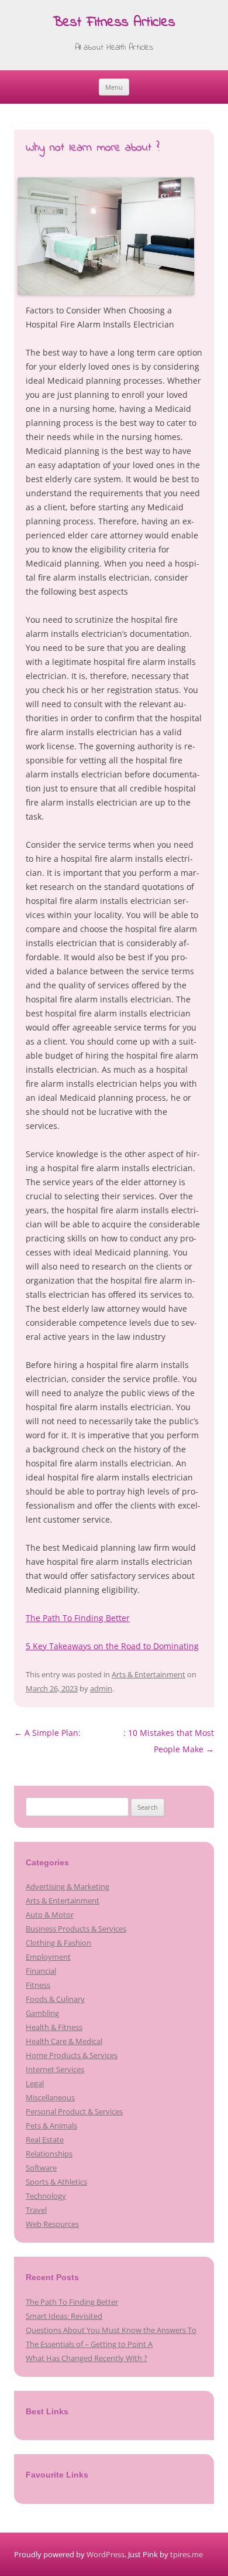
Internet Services (55, 2069)
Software (41, 2168)
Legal (35, 2083)
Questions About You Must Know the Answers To (111, 2330)
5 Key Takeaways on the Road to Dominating (112, 1646)
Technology (46, 2196)
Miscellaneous (50, 2097)
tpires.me (186, 2554)
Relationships (49, 2154)
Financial (41, 1971)
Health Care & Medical (64, 2041)
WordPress (106, 2554)
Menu (114, 87)
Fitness (38, 1985)
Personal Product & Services (74, 2111)
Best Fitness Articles (114, 23)
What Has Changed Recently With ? (87, 2358)
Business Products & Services (76, 1929)
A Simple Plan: (47, 1733)
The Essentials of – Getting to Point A (89, 2344)
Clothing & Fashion (58, 1943)
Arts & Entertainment (148, 1674)
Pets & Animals (51, 2125)
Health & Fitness (54, 2027)
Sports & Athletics (56, 2182)
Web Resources (52, 2224)
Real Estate (45, 2140)
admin (101, 1688)
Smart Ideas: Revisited (64, 2316)
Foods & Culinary (55, 1999)
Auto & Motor (50, 1915)
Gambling (42, 2013)
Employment (48, 1957)
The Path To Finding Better (78, 1618)
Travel (36, 2210)
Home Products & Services (72, 2055)
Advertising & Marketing (68, 1886)
